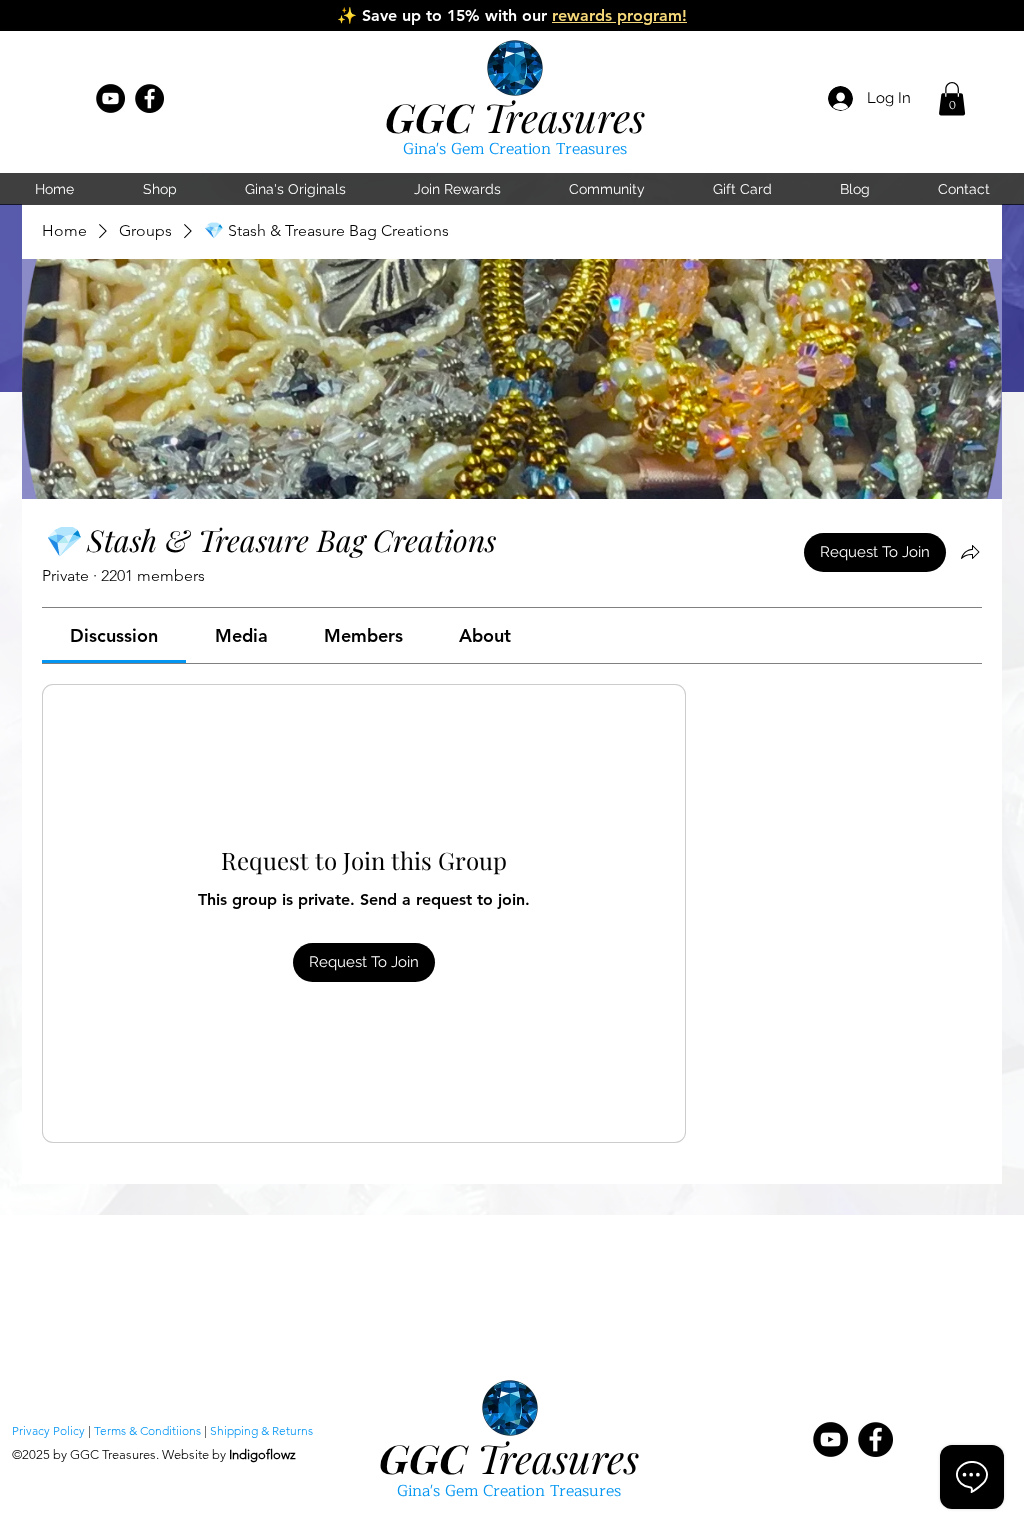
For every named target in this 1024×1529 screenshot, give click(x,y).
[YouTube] (110, 98)
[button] (952, 98)
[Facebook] (149, 98)
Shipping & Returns (261, 1430)
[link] (114, 635)
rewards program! (619, 15)
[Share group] (970, 552)
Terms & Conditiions (147, 1430)
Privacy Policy (48, 1430)
